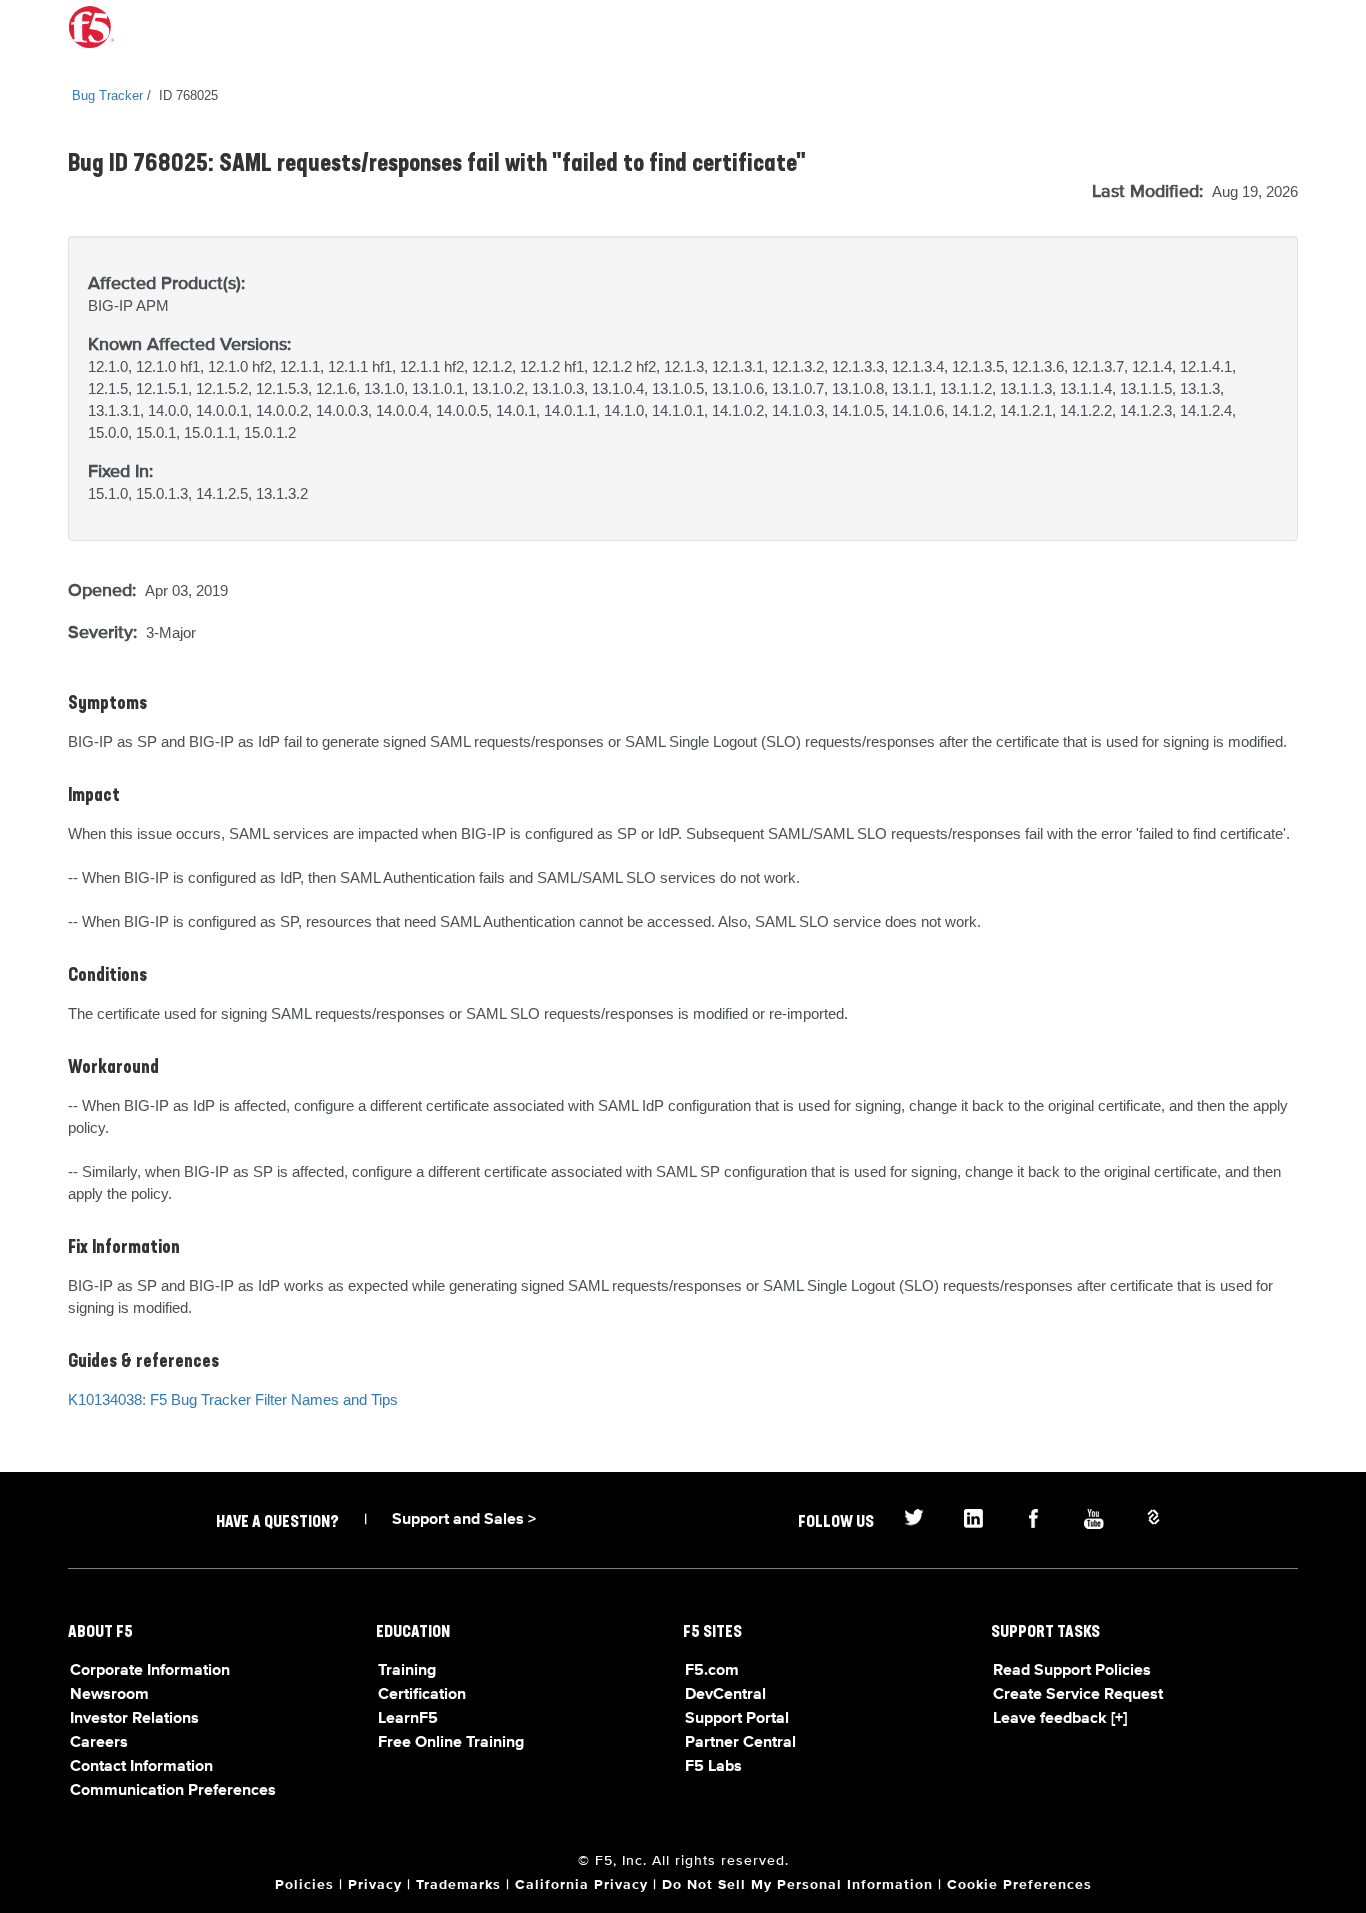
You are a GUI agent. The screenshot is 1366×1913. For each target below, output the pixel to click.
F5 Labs (713, 1767)
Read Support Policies (1072, 1671)
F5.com (712, 1671)
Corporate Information (150, 1671)
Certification (422, 1695)
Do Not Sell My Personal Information (797, 1885)
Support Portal (737, 1719)
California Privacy (581, 1885)
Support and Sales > (464, 1520)
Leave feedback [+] (1060, 1719)
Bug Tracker (107, 95)
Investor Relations (134, 1719)
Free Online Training (451, 1743)
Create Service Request (1078, 1695)
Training (407, 1671)
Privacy (375, 1885)
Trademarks (458, 1885)
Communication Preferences (173, 1791)
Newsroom (109, 1695)
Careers (99, 1743)
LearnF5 (408, 1719)
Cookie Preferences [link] (1019, 1885)
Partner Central (740, 1743)
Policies (304, 1885)
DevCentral (725, 1695)
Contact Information (141, 1767)
